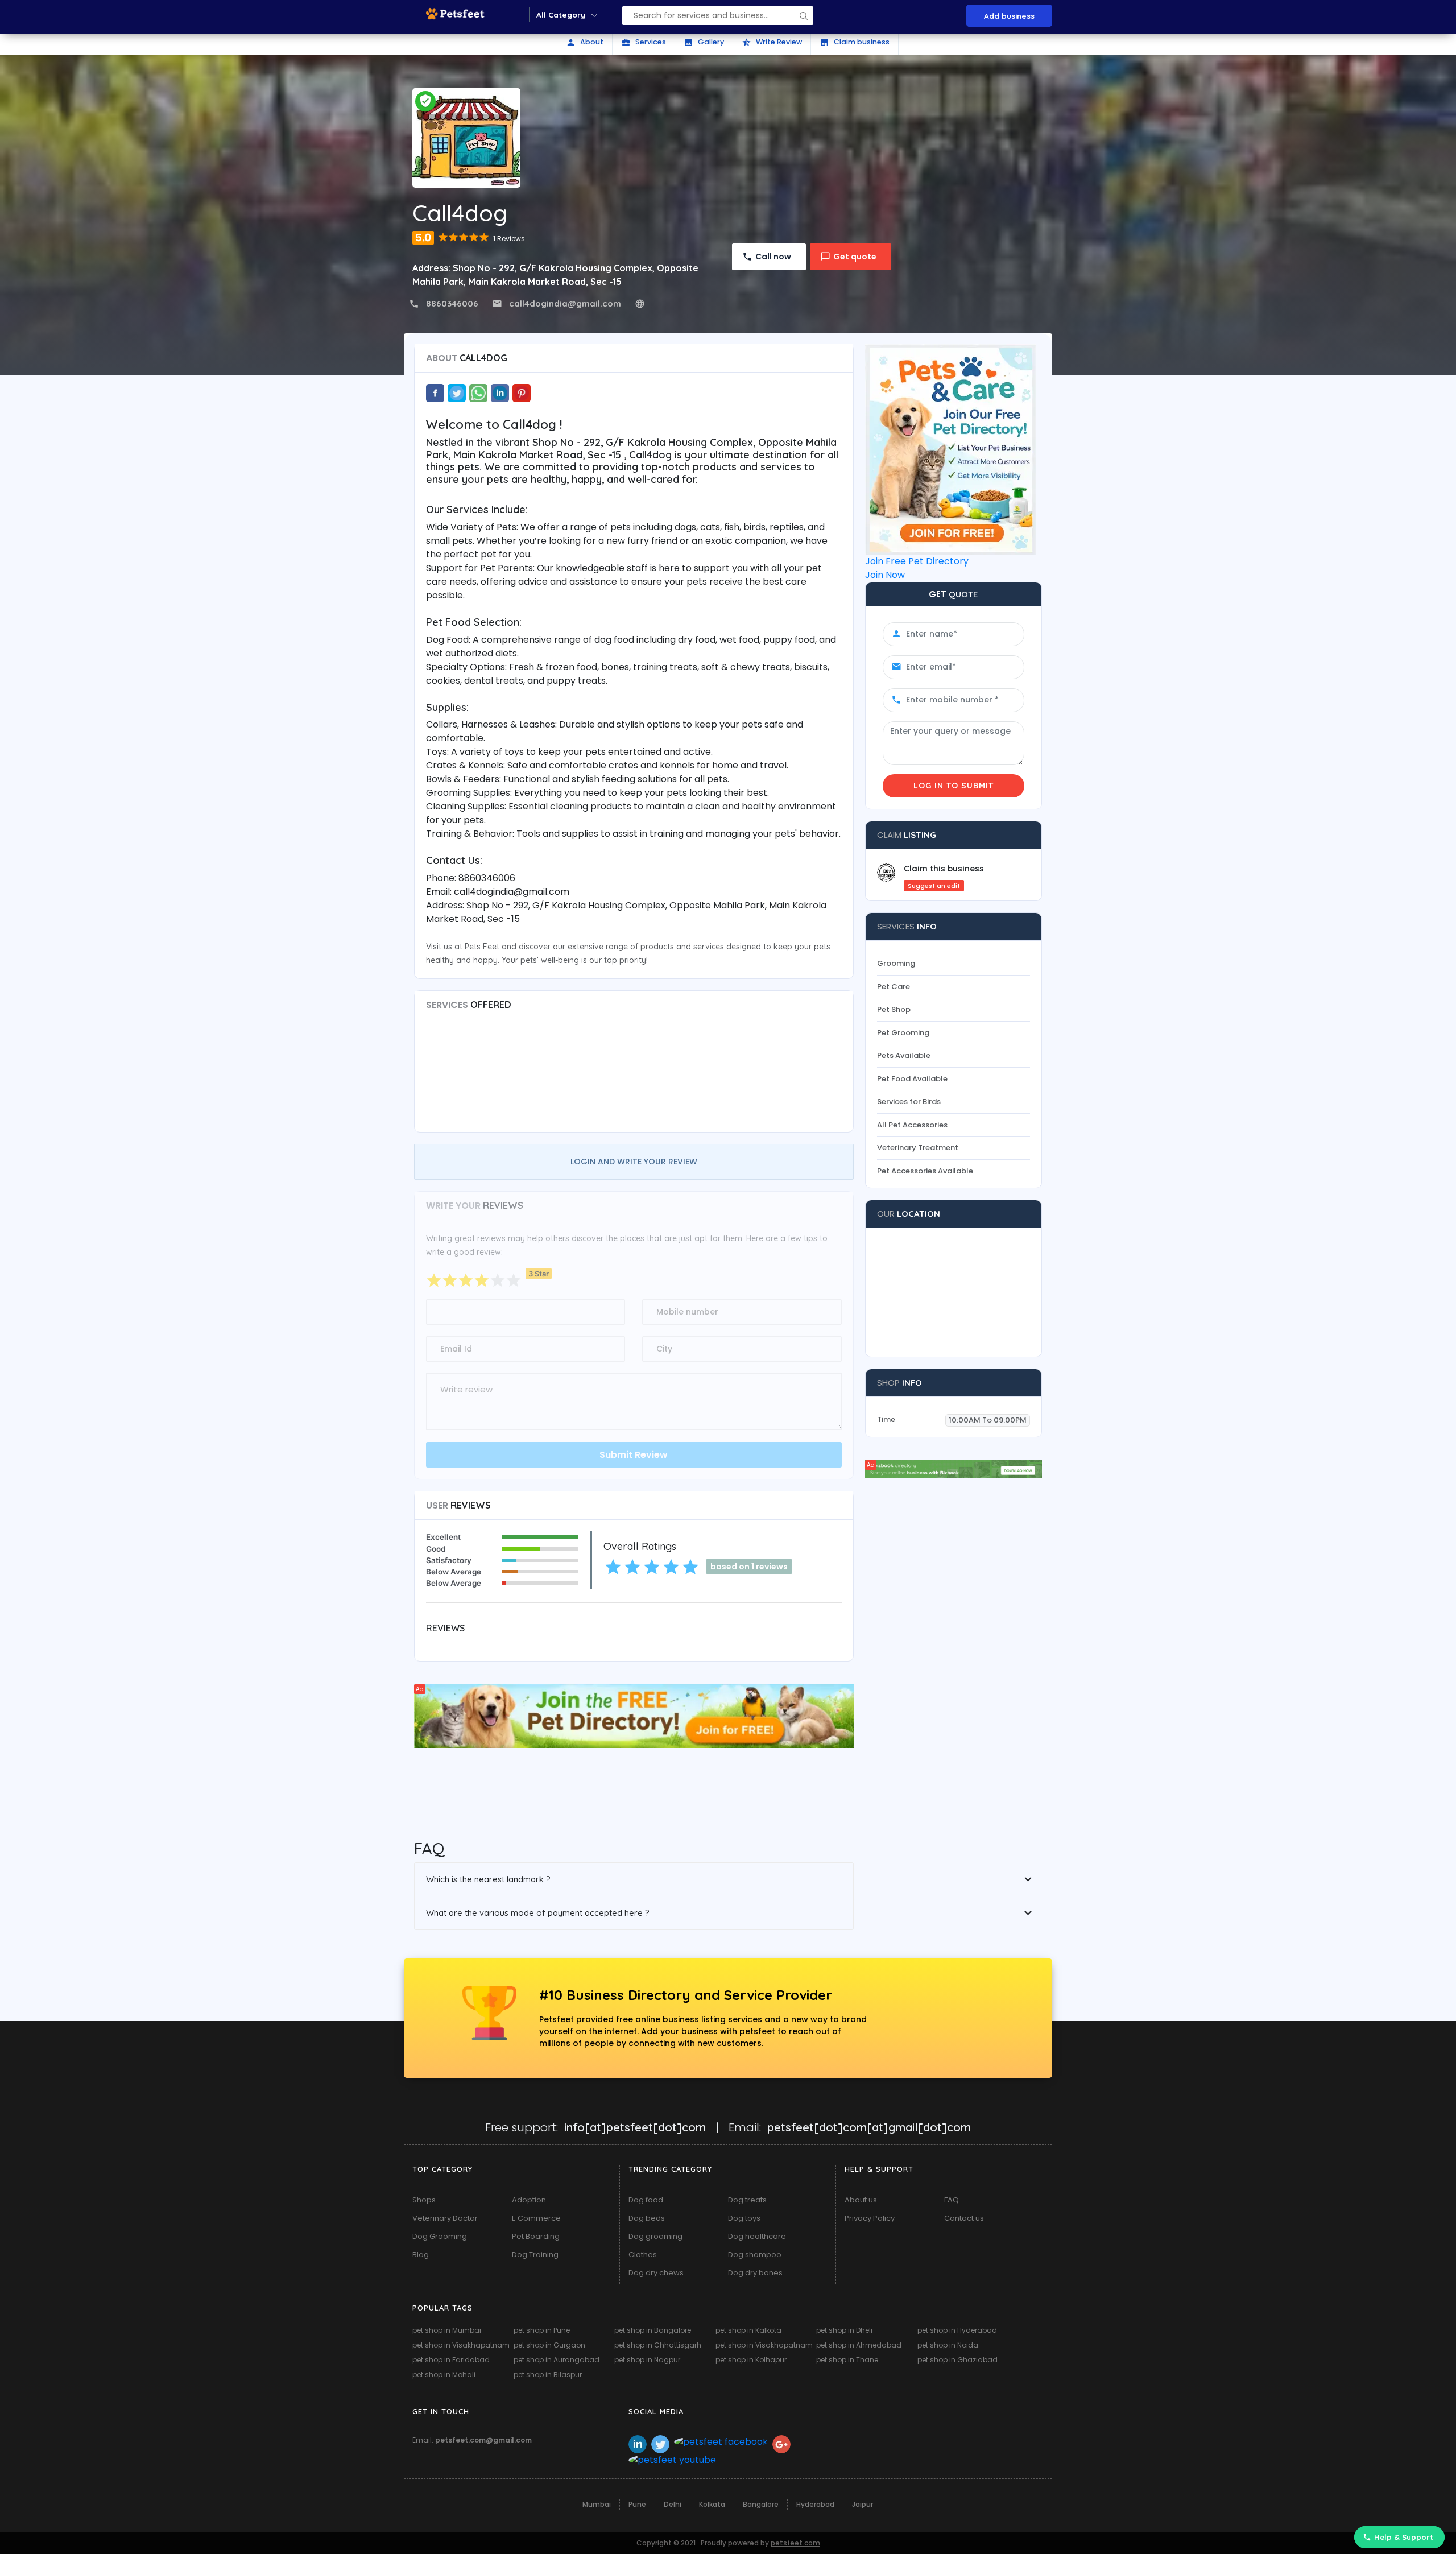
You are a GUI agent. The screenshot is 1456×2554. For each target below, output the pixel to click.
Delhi (673, 2504)
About (585, 42)
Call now (773, 257)
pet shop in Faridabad (451, 2360)
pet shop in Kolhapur (751, 2360)
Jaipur (863, 2504)
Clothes (643, 2255)
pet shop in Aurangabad (557, 2360)
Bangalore (761, 2504)
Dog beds (647, 2218)
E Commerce (536, 2218)
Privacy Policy (870, 2218)
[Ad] (634, 1715)
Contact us (964, 2218)
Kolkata (712, 2504)
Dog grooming (655, 2236)
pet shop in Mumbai (447, 2330)
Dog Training (535, 2255)
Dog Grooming (440, 2236)
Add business (1009, 16)
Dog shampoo (755, 2255)
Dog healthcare (757, 2236)
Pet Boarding (536, 2236)
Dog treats (747, 2200)
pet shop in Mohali (444, 2375)
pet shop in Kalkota (748, 2330)
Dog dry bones (755, 2273)
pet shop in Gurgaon (549, 2345)
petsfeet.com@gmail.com (483, 2440)
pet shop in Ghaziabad (957, 2360)
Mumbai (597, 2504)
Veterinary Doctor (445, 2218)
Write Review (772, 42)
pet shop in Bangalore (653, 2330)
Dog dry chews (656, 2273)
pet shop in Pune (542, 2330)
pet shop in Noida (948, 2345)
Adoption (529, 2200)
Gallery (704, 42)
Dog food (646, 2200)
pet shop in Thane (847, 2360)
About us (861, 2200)
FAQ (952, 2200)
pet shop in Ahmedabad (859, 2345)
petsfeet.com (795, 2543)
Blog (421, 2255)
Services (644, 42)
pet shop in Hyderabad (957, 2330)
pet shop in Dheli (844, 2330)
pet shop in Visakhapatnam (461, 2345)
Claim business (855, 42)
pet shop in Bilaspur (548, 2375)
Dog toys (744, 2218)
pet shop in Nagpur (647, 2360)
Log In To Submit (954, 786)
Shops (424, 2200)
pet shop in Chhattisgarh (658, 2345)
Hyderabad (815, 2504)
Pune (637, 2504)
